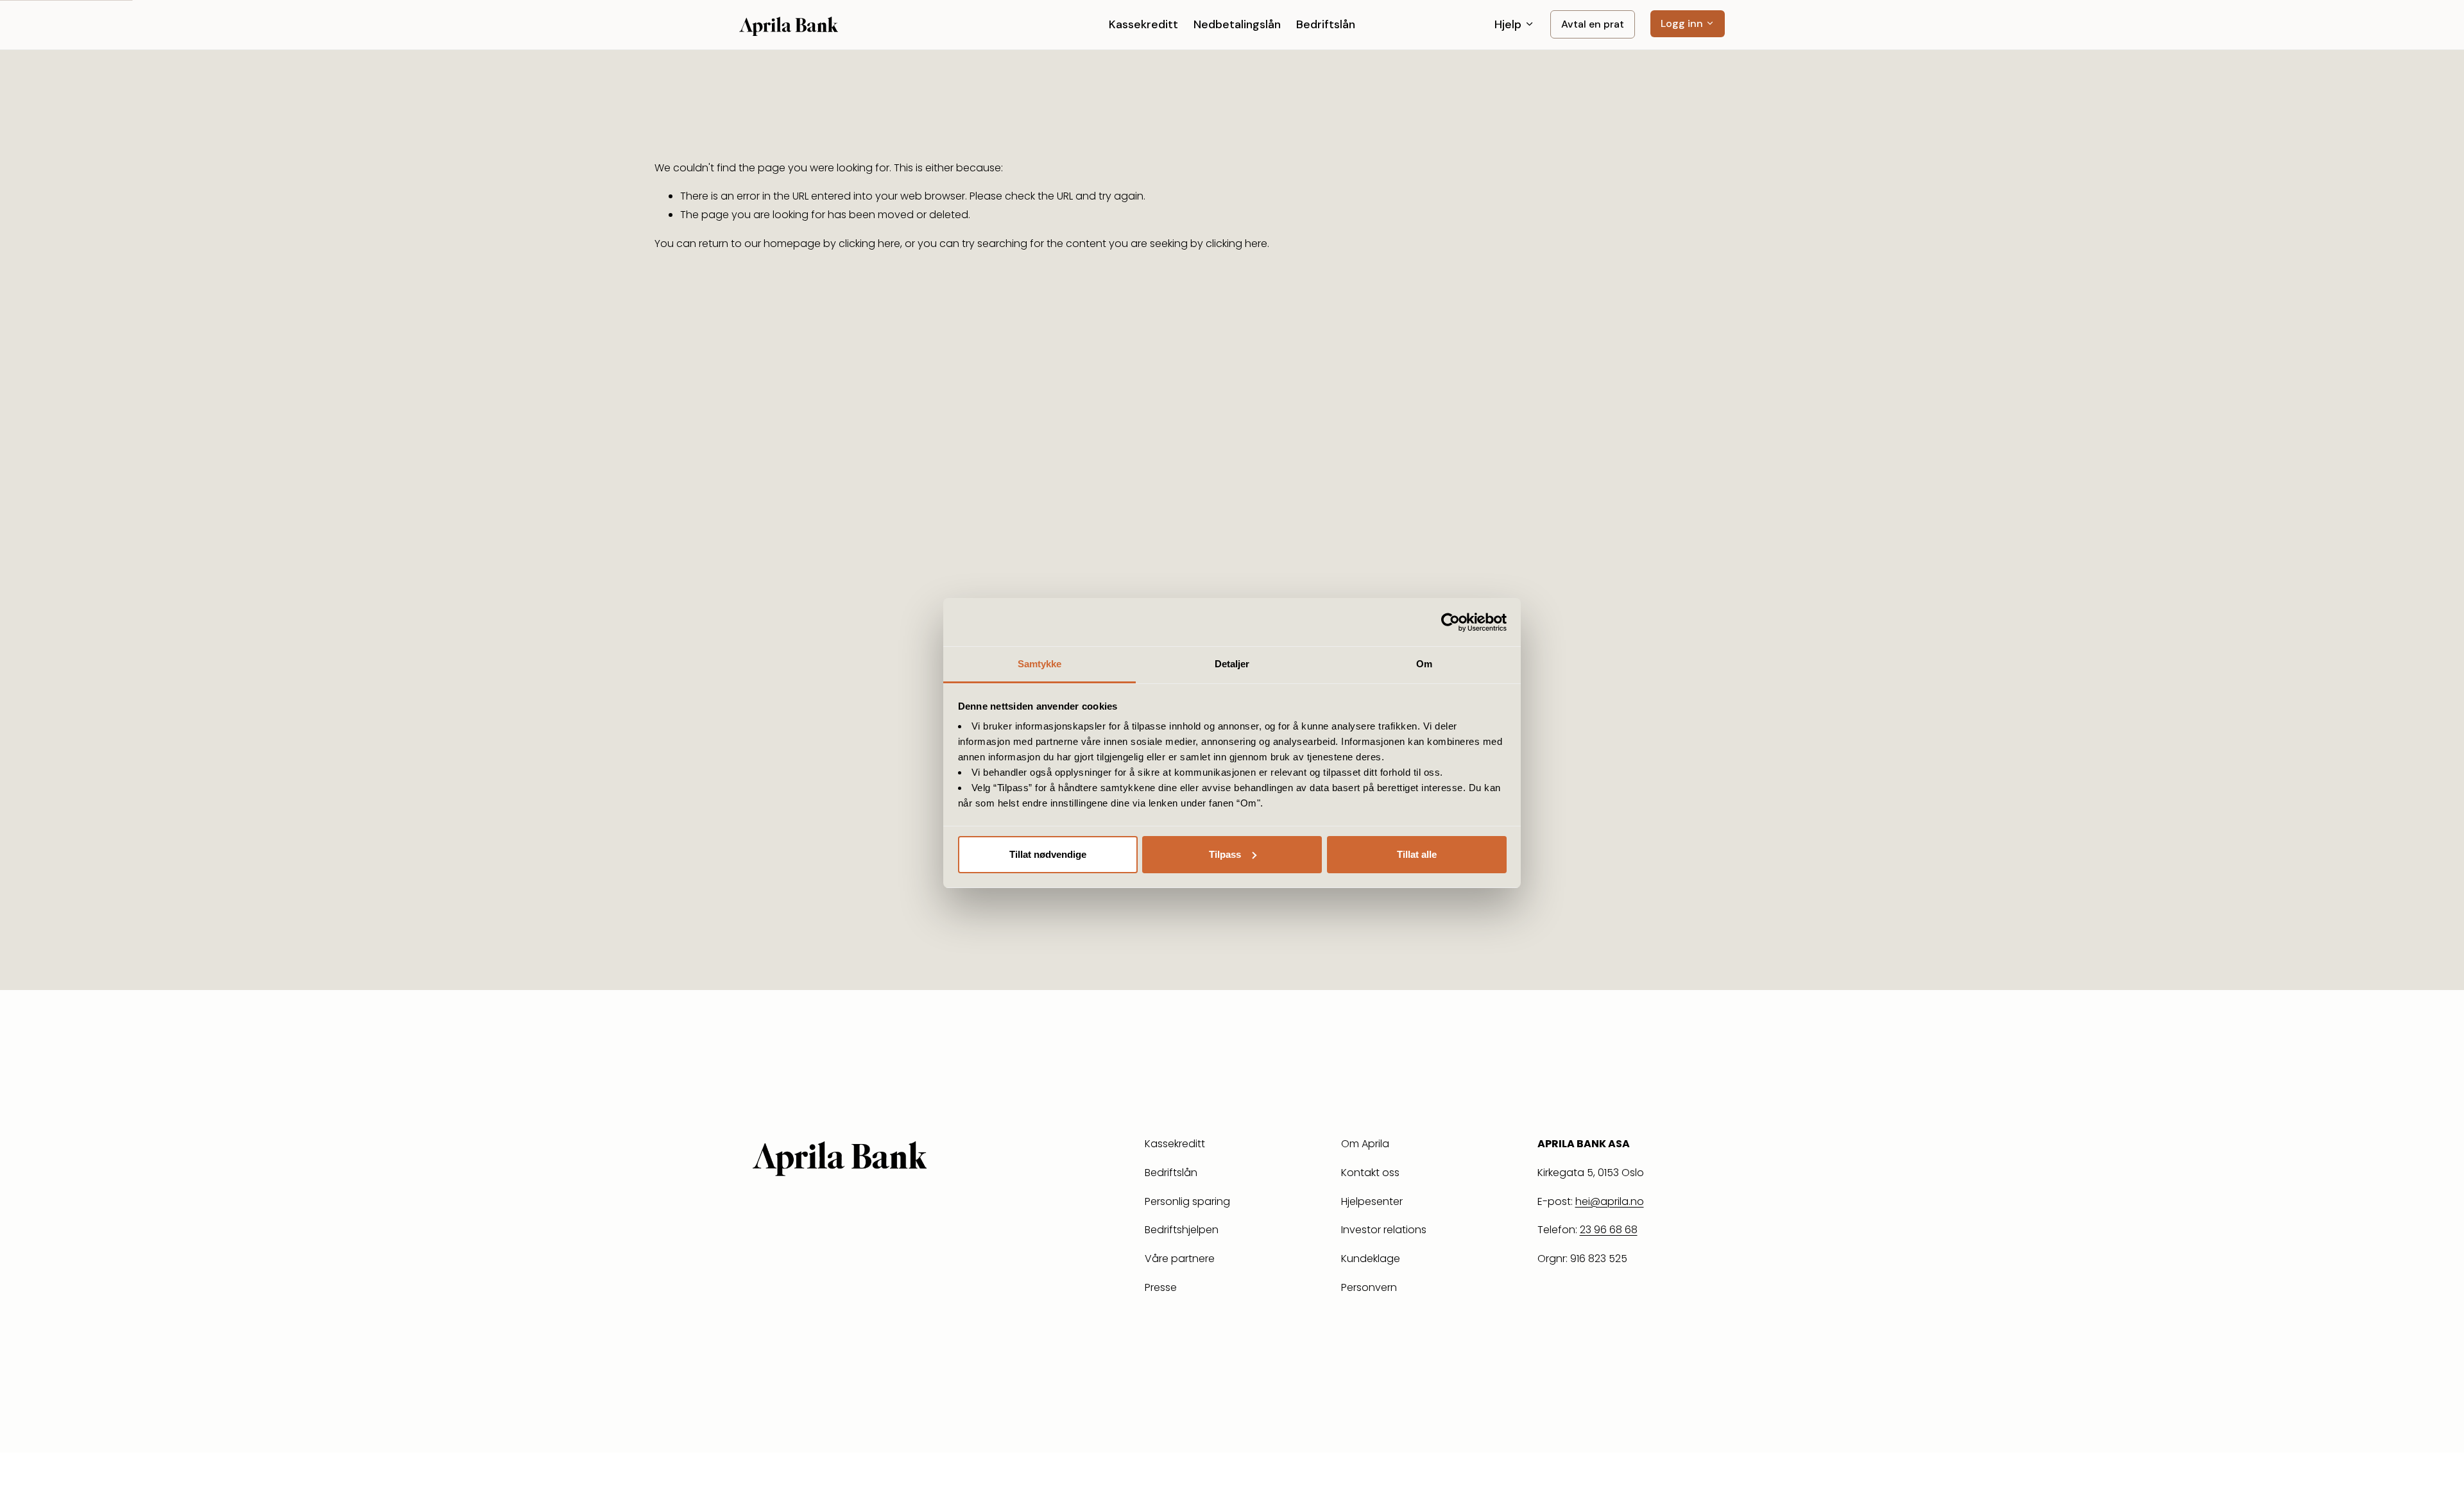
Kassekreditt (1143, 24)
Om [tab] (1424, 664)
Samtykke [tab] (1040, 664)
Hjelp (1510, 24)
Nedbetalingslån (1237, 24)
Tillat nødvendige (1048, 854)
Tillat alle (1417, 854)
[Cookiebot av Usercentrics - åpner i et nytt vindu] (1450, 622)
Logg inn (1683, 23)
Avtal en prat (1593, 24)
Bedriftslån (1326, 24)
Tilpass (1225, 854)
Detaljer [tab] (1232, 664)
